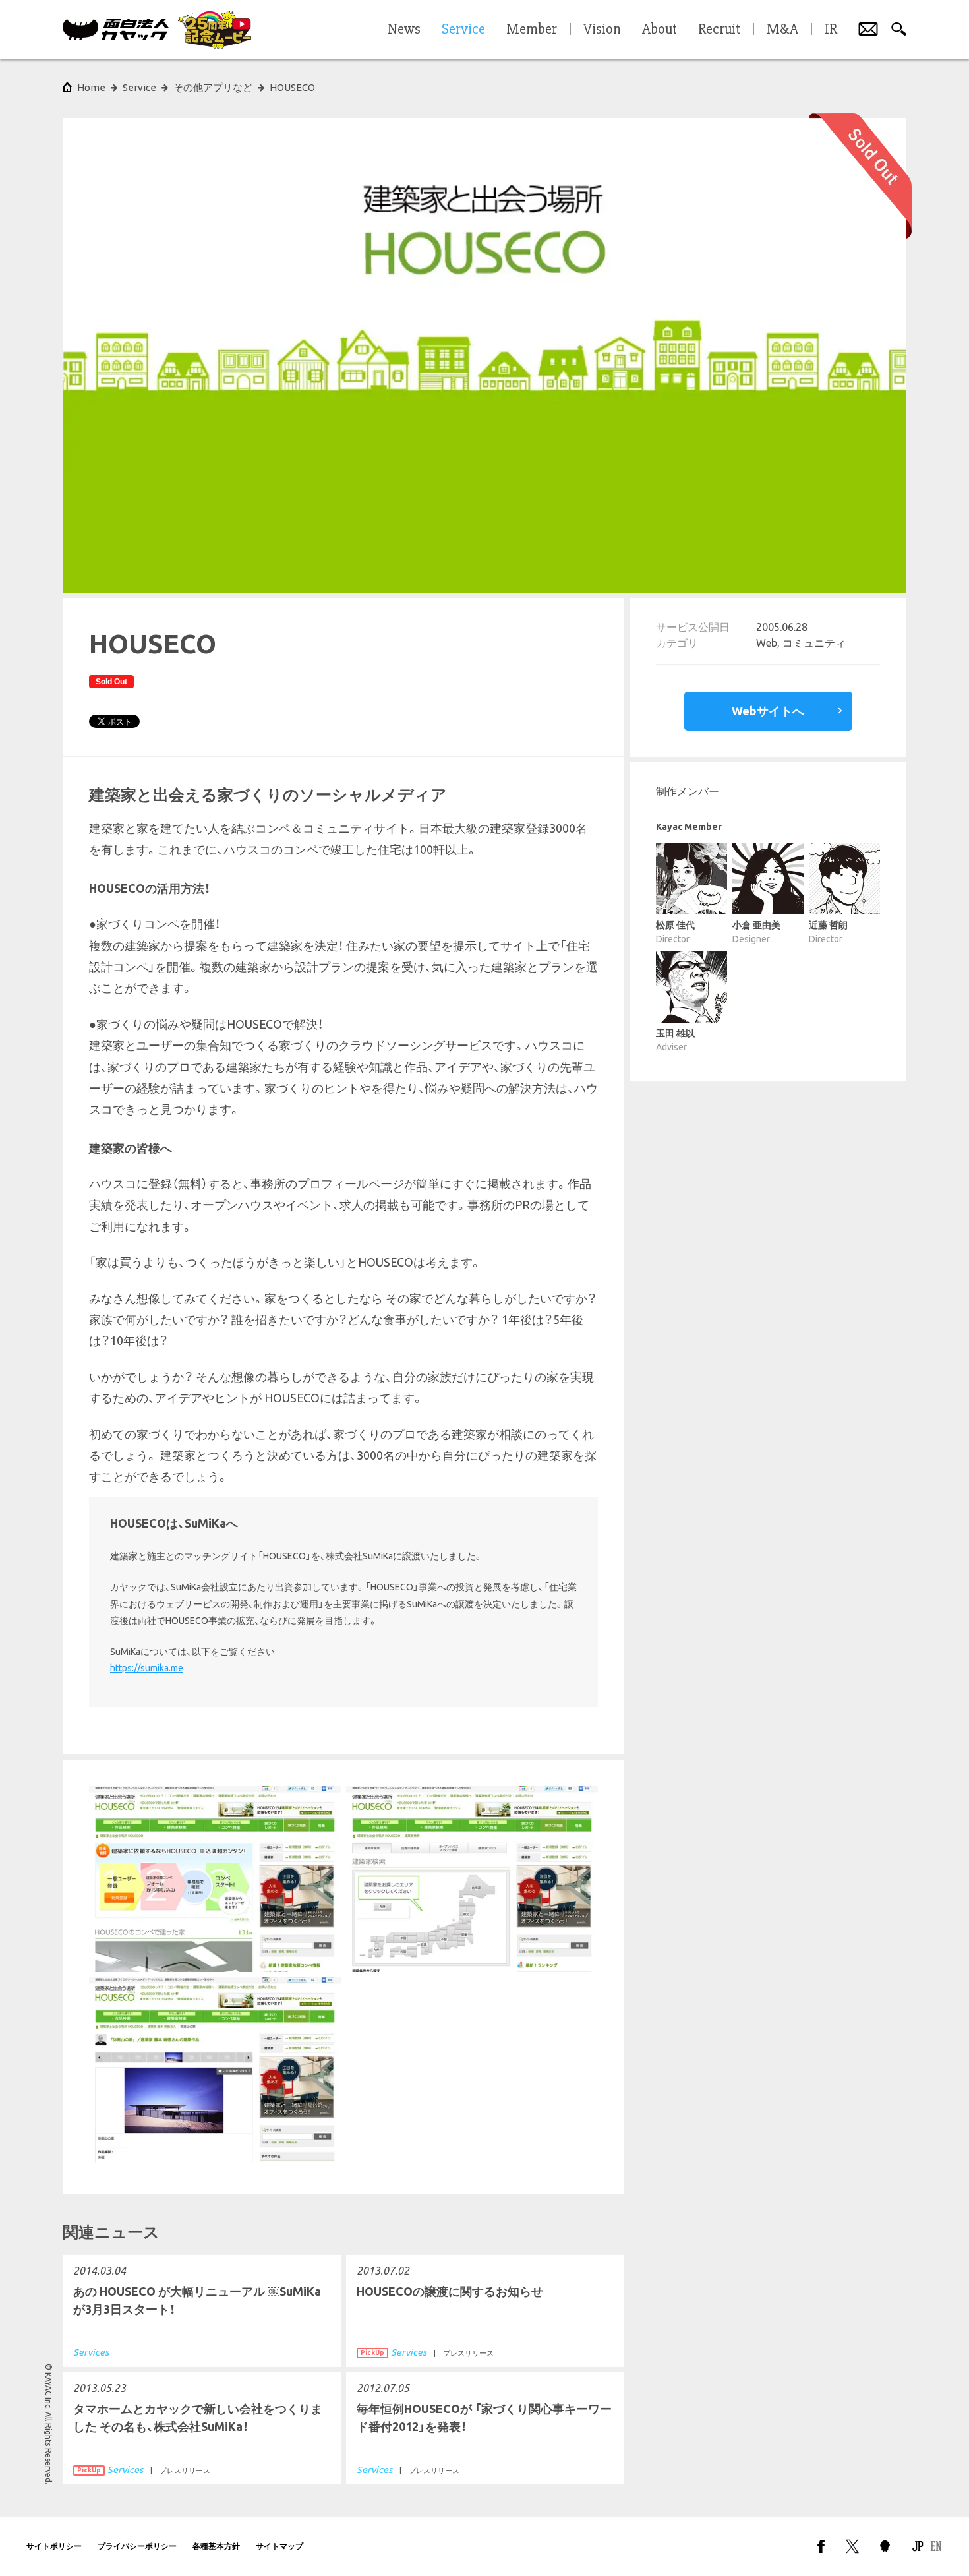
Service (139, 87)
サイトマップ (279, 2546)
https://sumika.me (147, 1668)
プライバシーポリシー (137, 2546)
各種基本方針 (216, 2546)
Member (532, 30)
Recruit (719, 30)
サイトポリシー (54, 2546)
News (404, 30)
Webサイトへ (768, 711)
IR (831, 30)
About (660, 30)
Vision (602, 30)
